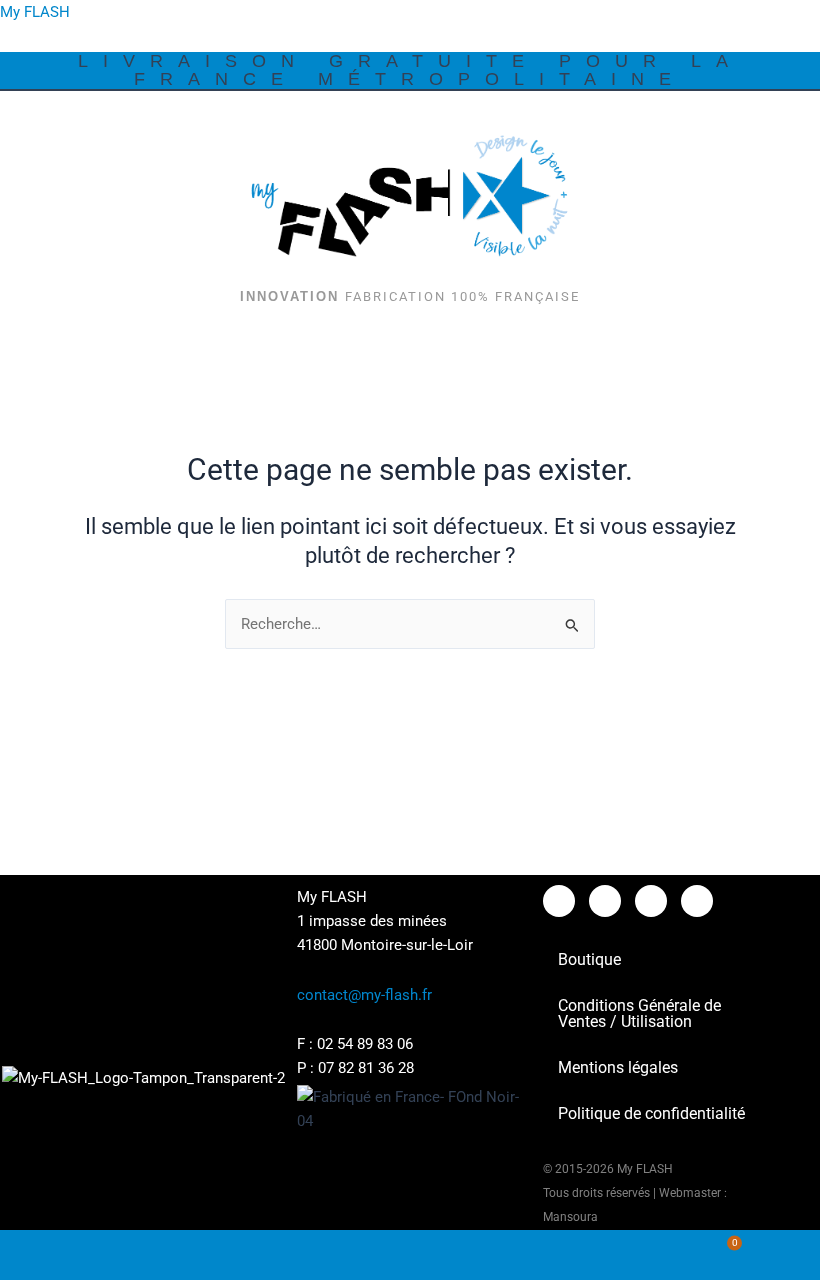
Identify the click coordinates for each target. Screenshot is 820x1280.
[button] (794, 117)
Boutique (589, 959)
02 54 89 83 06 (365, 1044)
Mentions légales (618, 1067)
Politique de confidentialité (651, 1113)
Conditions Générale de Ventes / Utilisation (639, 1013)
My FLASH (35, 12)
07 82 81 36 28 (366, 1068)
